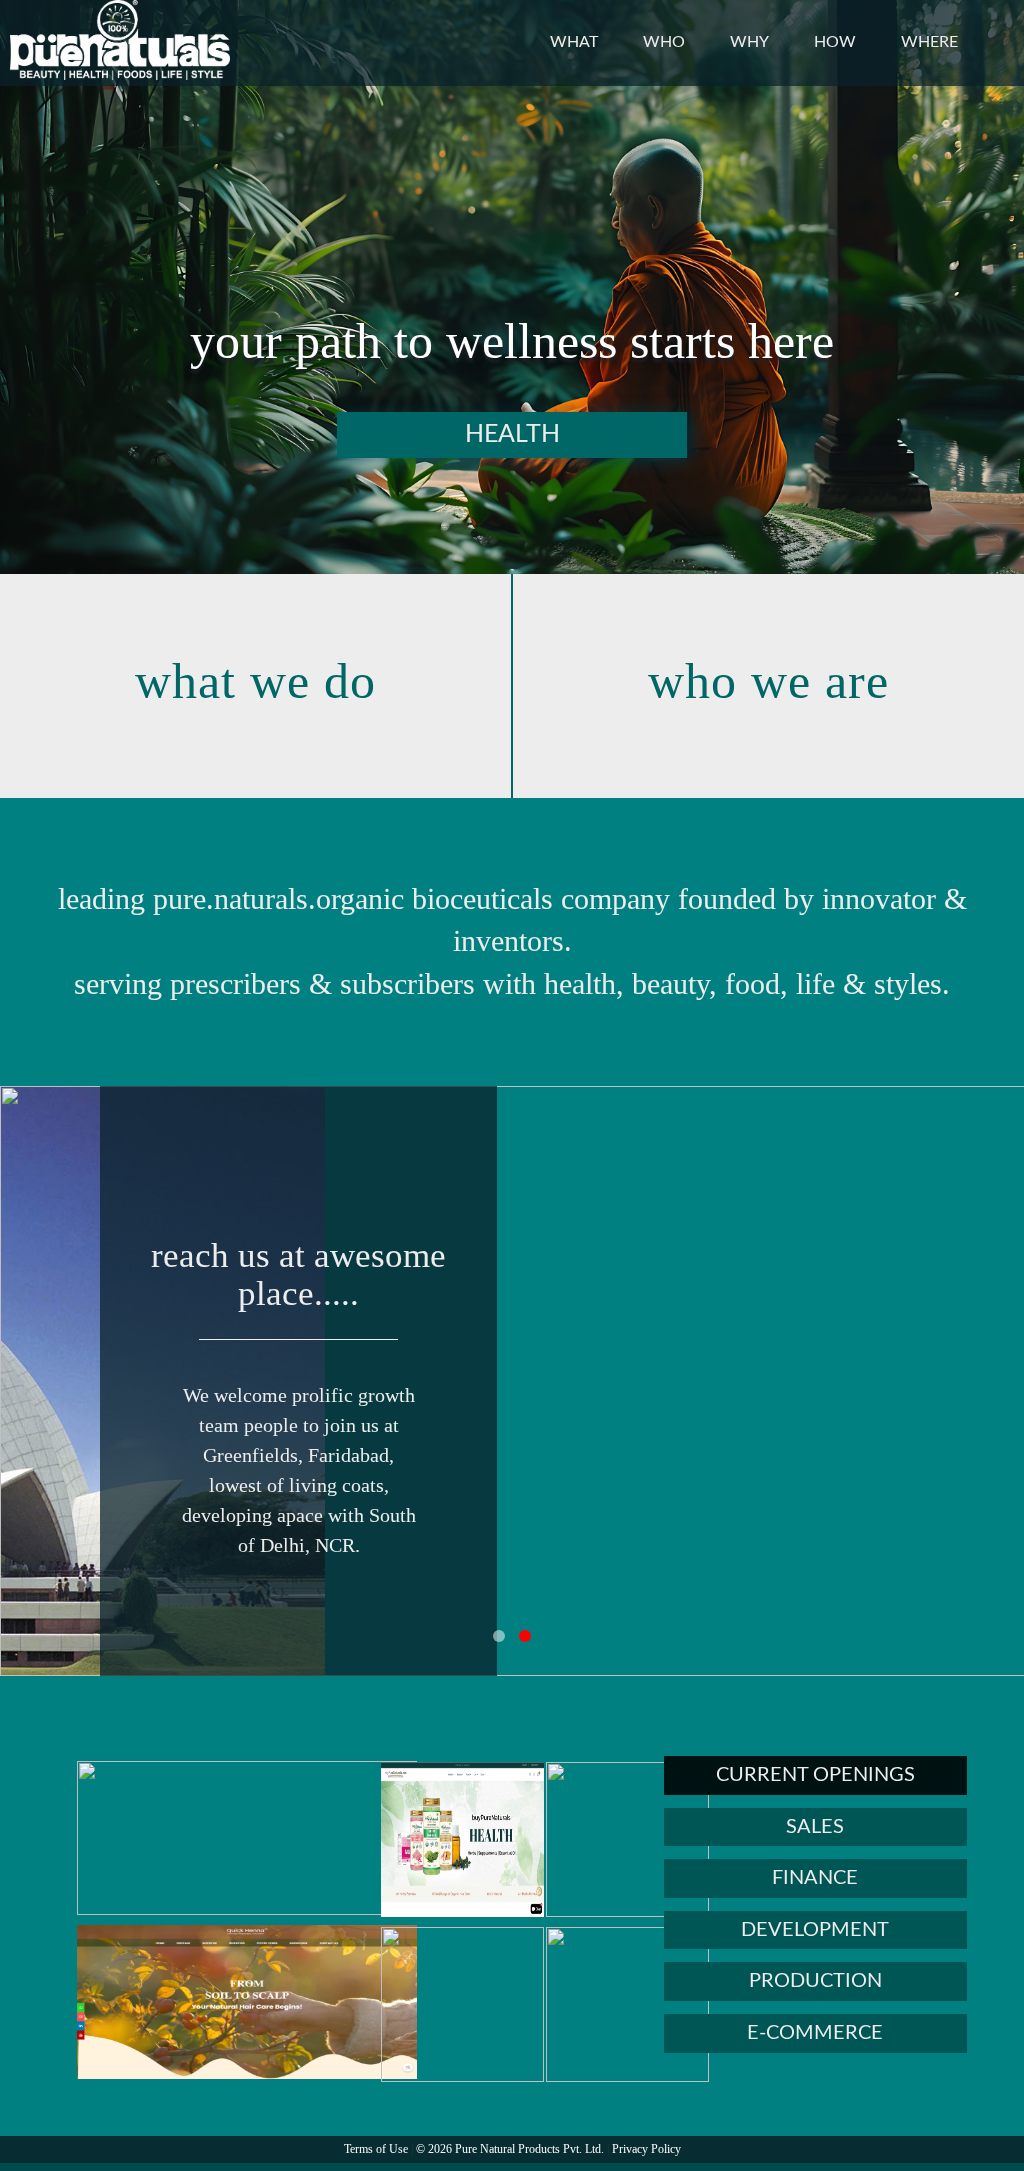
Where (929, 42)
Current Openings (815, 1775)
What (574, 42)
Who (664, 42)
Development (815, 1930)
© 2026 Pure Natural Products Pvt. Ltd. (510, 2149)
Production (815, 1981)
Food (552, 434)
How (835, 42)
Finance (815, 1878)
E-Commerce (815, 2033)
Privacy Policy (646, 2149)
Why (749, 42)
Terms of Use (376, 2149)
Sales (815, 1827)
